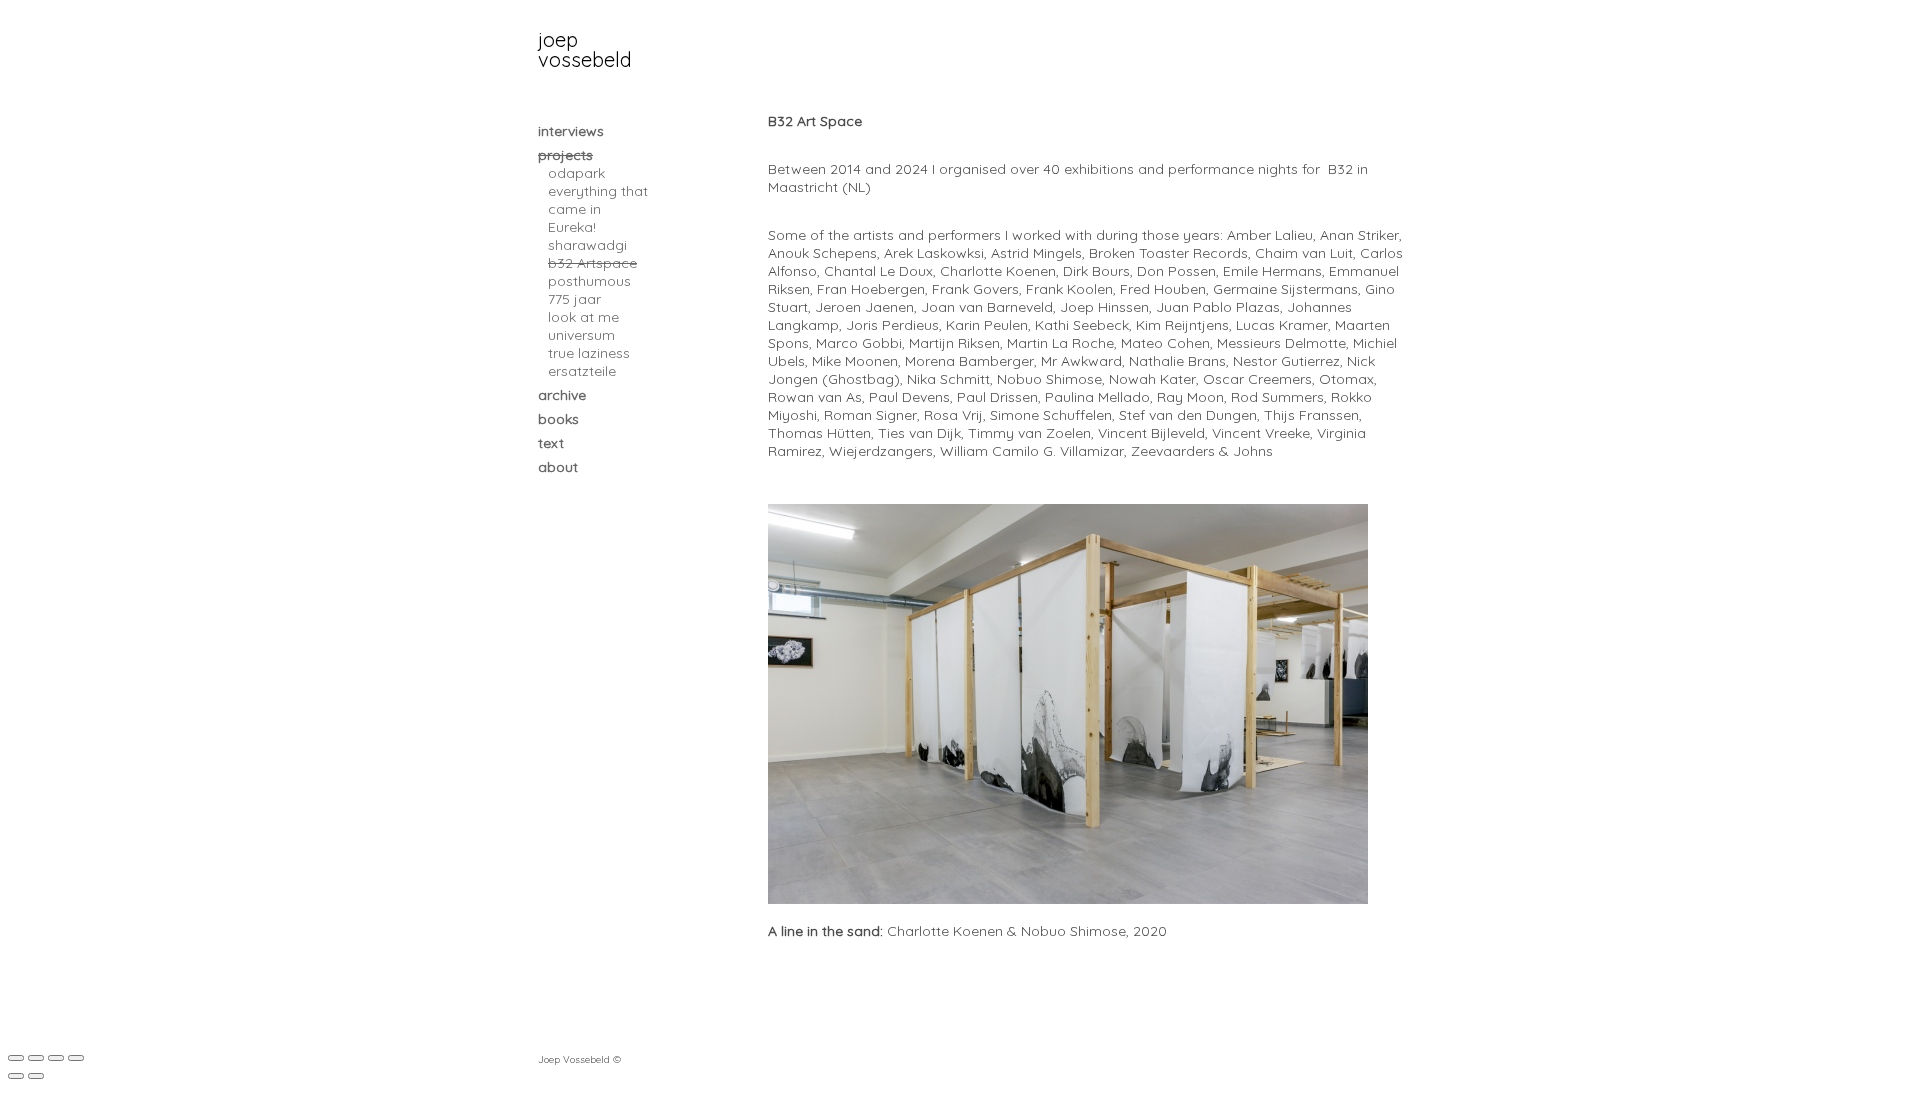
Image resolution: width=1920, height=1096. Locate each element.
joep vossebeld (585, 49)
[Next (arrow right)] (36, 1076)
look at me (583, 317)
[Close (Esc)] (16, 1058)
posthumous (589, 281)
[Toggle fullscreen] (56, 1058)
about (558, 467)
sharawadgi (587, 245)
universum (581, 335)
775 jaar (574, 299)
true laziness (589, 353)
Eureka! (572, 227)
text (551, 443)
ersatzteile (582, 371)
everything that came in (598, 200)
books (558, 419)
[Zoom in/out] (76, 1058)
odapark (576, 173)
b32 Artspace (592, 263)
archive (562, 395)
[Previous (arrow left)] (16, 1076)
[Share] (36, 1058)
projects (565, 155)
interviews (571, 131)
